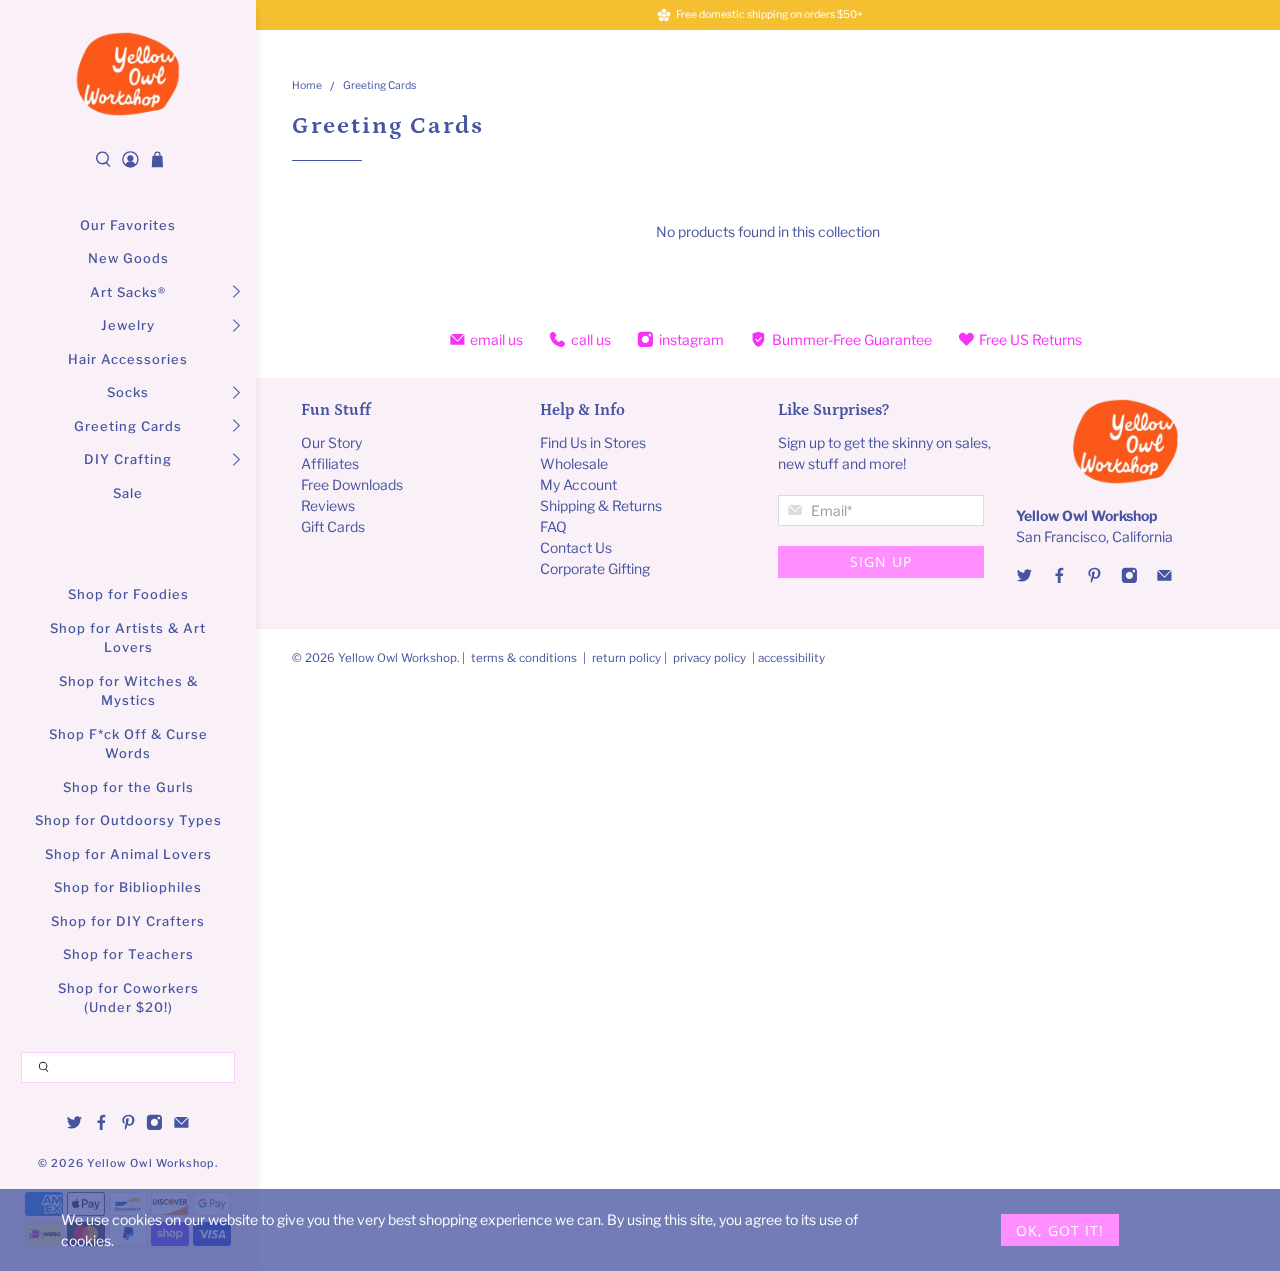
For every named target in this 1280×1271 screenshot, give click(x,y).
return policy (628, 658)
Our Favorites (128, 225)
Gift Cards (333, 526)
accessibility (791, 658)
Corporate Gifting (595, 568)
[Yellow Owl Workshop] (128, 74)
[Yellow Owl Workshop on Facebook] (101, 1125)
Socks (128, 392)
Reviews (328, 505)
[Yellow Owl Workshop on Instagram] (154, 1125)
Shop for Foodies (128, 594)
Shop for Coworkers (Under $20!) (128, 998)
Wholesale (574, 463)
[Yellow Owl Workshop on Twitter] (74, 1125)
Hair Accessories (128, 359)
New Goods (128, 258)
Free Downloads (352, 484)
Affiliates (330, 463)
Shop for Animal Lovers (128, 854)
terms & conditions (524, 658)
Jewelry (128, 325)
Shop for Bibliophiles (128, 887)
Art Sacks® (128, 292)
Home (307, 86)
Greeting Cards (128, 426)
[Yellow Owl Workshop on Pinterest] (128, 1125)
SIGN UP (881, 561)
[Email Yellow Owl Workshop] (181, 1125)
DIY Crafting (128, 459)
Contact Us (576, 547)
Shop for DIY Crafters (128, 921)
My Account (578, 484)
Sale (128, 493)
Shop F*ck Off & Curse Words (128, 744)
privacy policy (709, 658)
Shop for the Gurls (128, 787)
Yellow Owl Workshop (151, 1163)
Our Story (331, 442)
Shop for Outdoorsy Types (128, 820)
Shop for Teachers (128, 954)
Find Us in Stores (593, 442)
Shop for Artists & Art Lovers (128, 638)
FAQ (553, 526)
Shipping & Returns (601, 505)
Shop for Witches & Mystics (128, 691)
